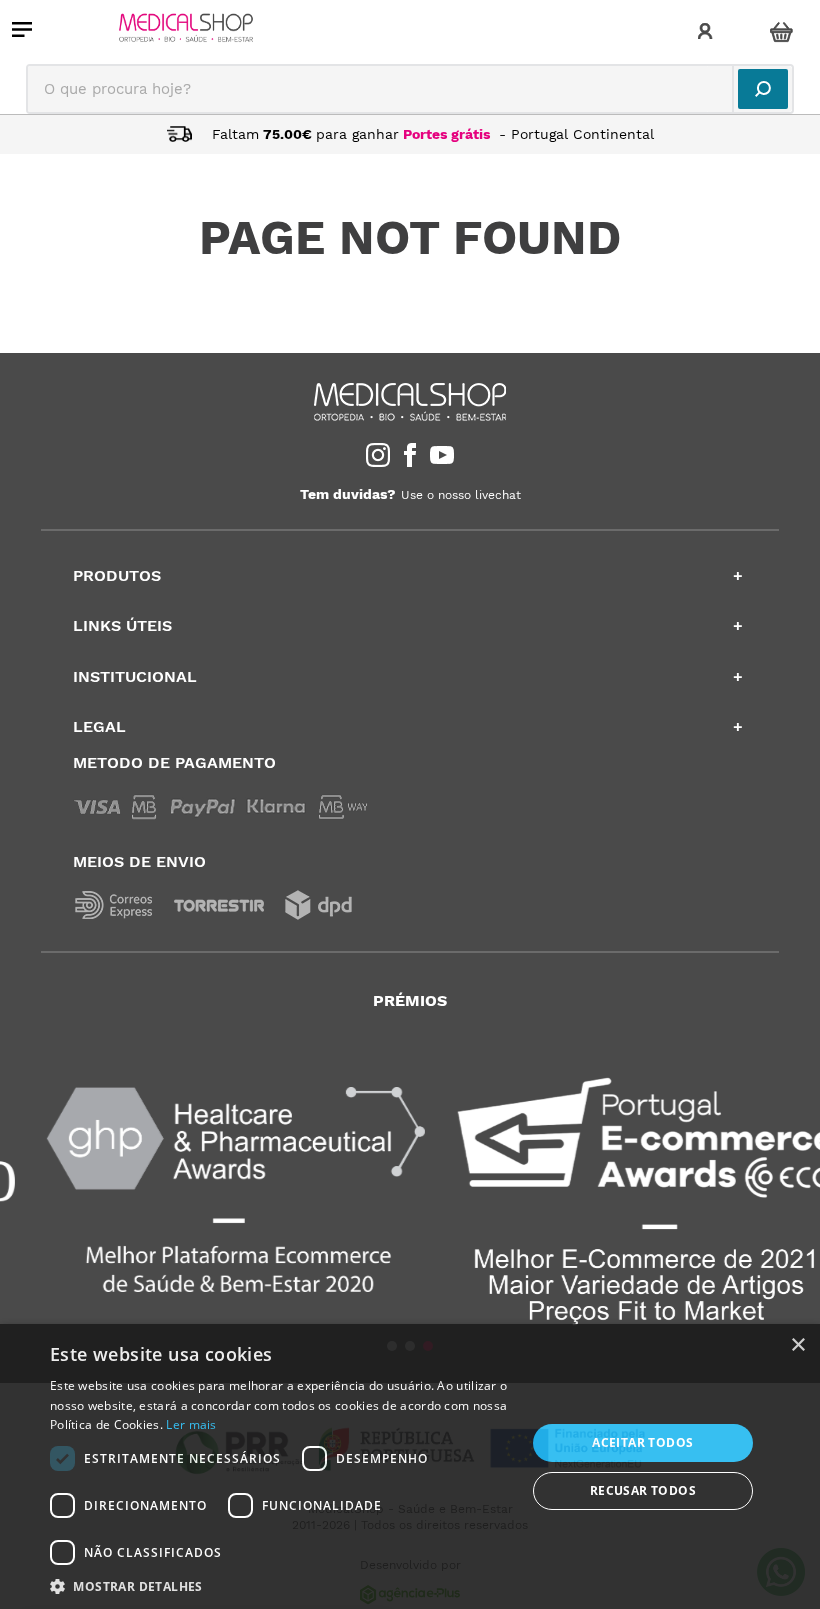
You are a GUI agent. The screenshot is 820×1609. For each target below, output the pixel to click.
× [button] (797, 1345)
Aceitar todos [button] (642, 1442)
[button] (281, 1585)
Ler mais (191, 1424)
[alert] (410, 1466)
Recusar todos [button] (643, 1490)
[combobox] (410, 89)
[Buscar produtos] (763, 89)
